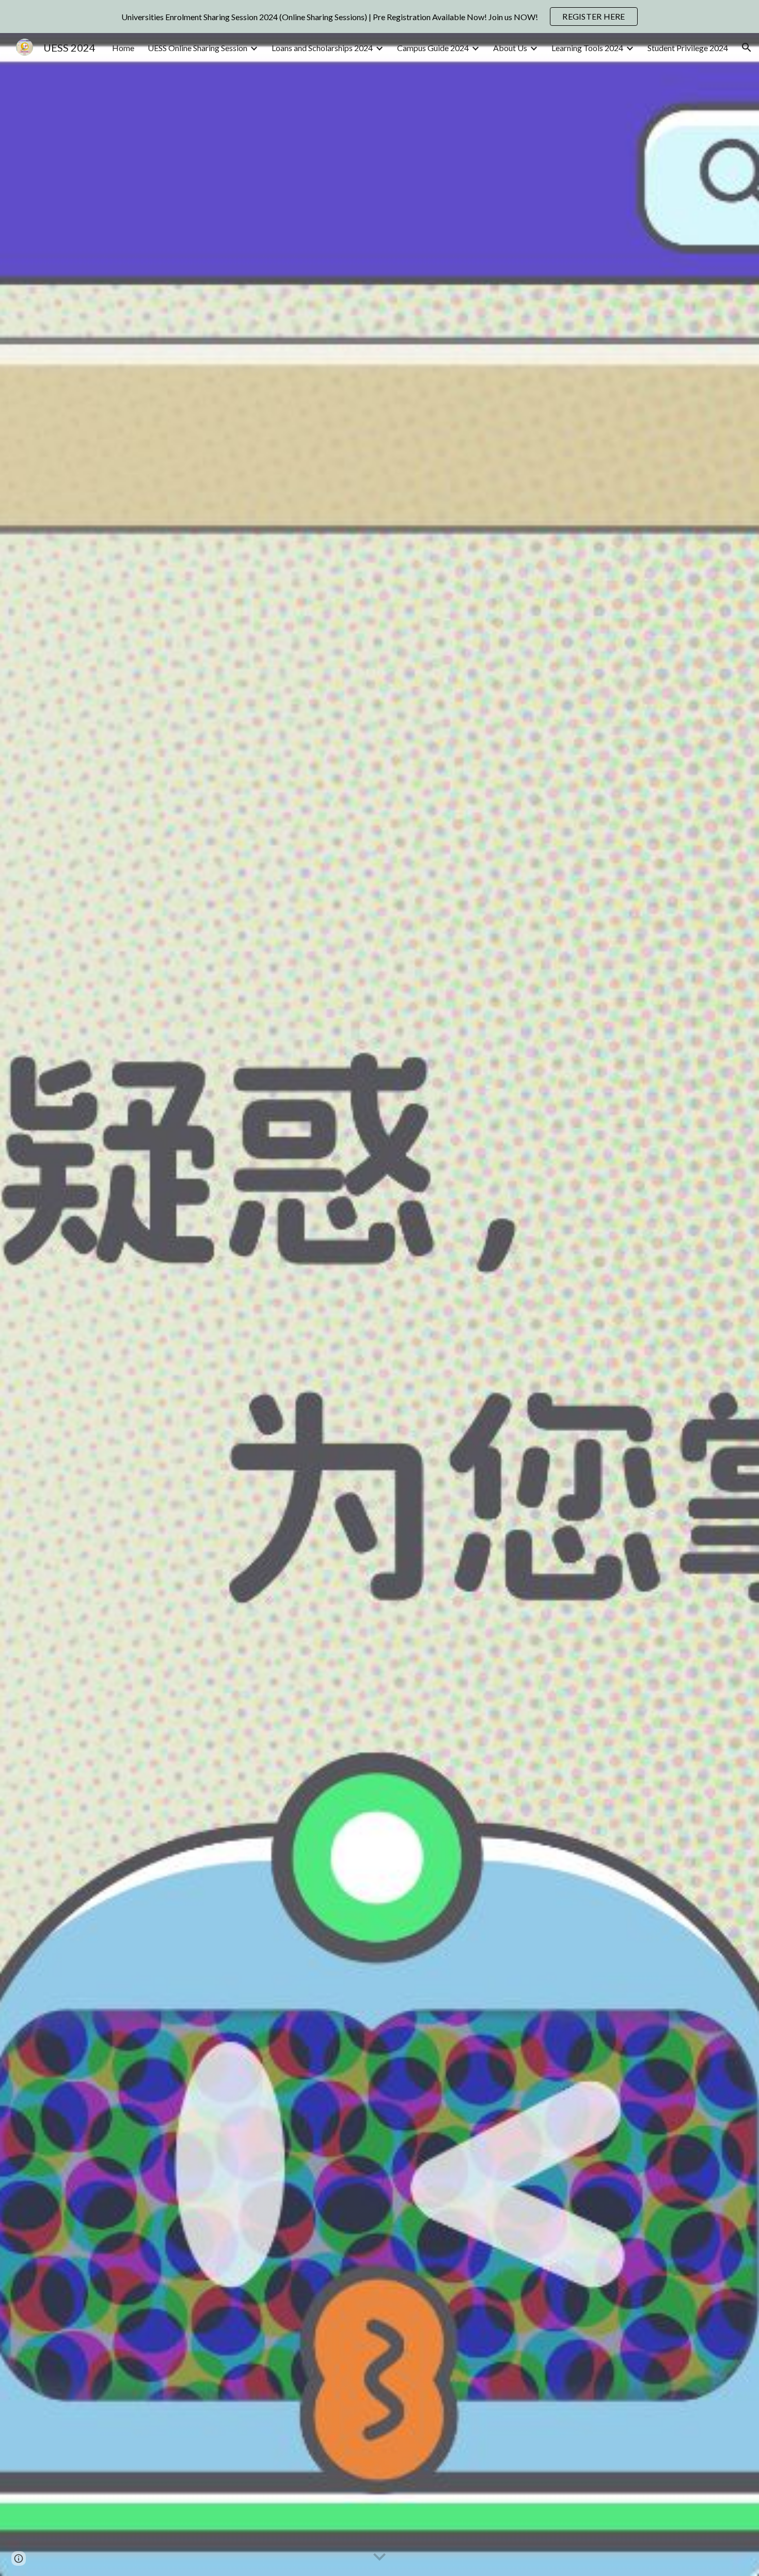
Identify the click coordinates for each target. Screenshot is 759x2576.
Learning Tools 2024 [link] (587, 48)
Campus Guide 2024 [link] (433, 48)
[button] (747, 47)
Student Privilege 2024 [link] (688, 48)
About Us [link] (510, 48)
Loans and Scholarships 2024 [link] (322, 48)
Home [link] (123, 48)
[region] (379, 17)
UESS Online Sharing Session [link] (197, 48)
